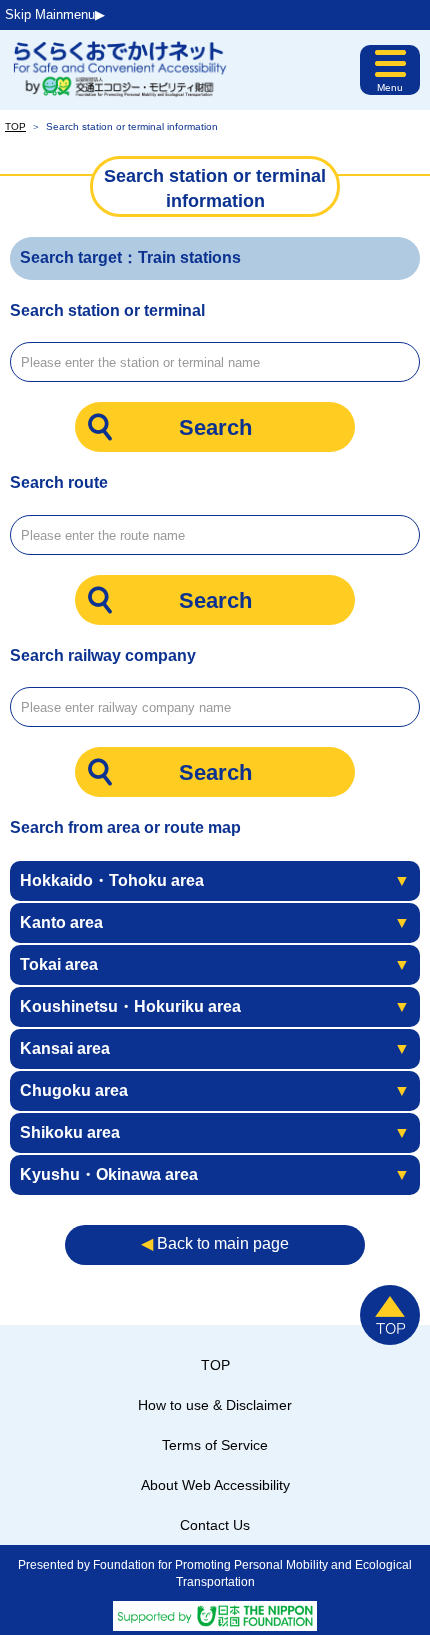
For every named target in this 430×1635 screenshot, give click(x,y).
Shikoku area (215, 1132)
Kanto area (215, 922)
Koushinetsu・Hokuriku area (215, 1006)
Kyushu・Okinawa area (215, 1174)
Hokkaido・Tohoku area (215, 880)
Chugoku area (215, 1090)
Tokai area (215, 964)
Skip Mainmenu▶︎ (55, 14)
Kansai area (215, 1048)
